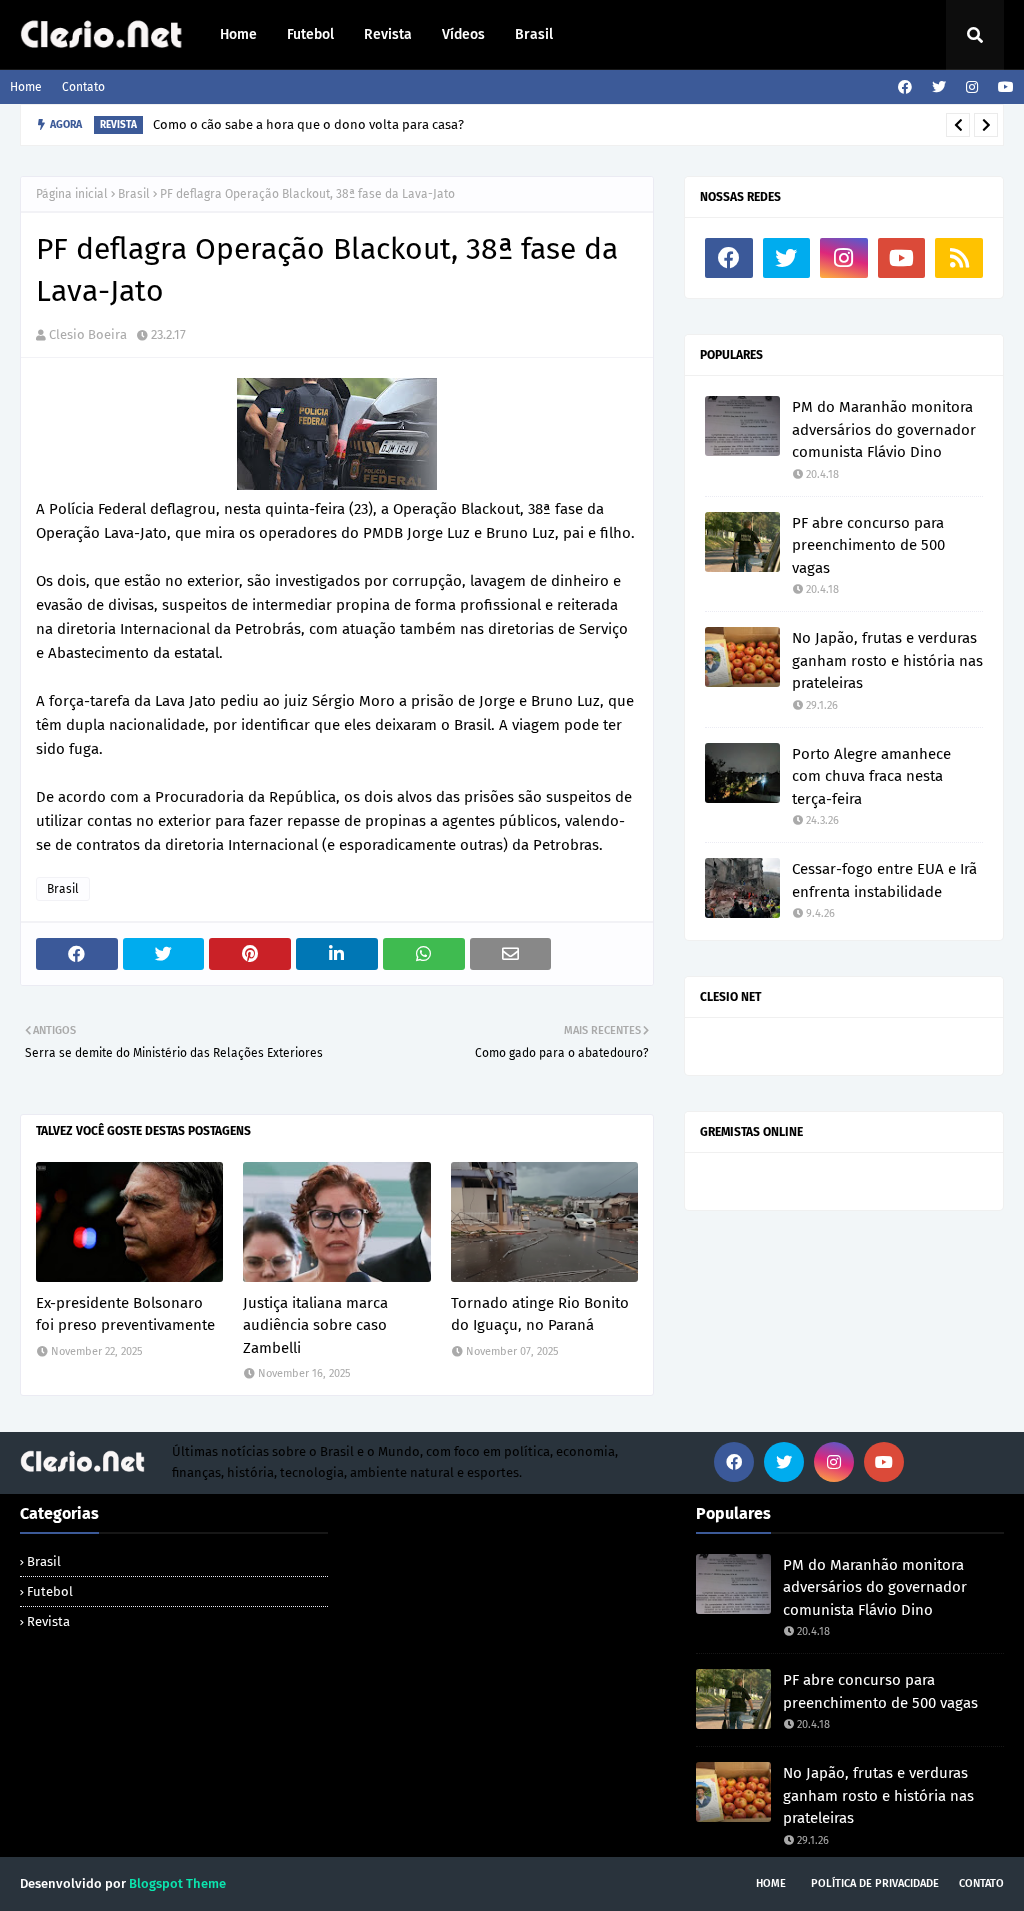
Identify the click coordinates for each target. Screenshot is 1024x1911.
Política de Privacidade (875, 1883)
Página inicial (72, 194)
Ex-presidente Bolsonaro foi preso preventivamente (125, 1314)
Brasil (134, 194)
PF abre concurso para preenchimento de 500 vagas (868, 545)
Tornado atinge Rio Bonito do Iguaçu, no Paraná (540, 1314)
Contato (83, 87)
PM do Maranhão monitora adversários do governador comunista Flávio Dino (884, 429)
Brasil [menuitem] (534, 34)
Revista (48, 1621)
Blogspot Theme (177, 1883)
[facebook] (905, 87)
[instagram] (972, 87)
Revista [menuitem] (388, 34)
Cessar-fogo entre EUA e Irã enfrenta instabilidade (884, 880)
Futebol (50, 1591)
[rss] (959, 258)
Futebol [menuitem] (310, 34)
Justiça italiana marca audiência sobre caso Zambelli (315, 1325)
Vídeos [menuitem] (463, 34)
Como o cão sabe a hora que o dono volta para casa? (308, 124)
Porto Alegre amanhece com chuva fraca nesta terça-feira (871, 776)
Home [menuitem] (238, 34)
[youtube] (1003, 87)
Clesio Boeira (88, 334)
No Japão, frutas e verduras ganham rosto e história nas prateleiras (887, 660)
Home (26, 87)
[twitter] (939, 87)
